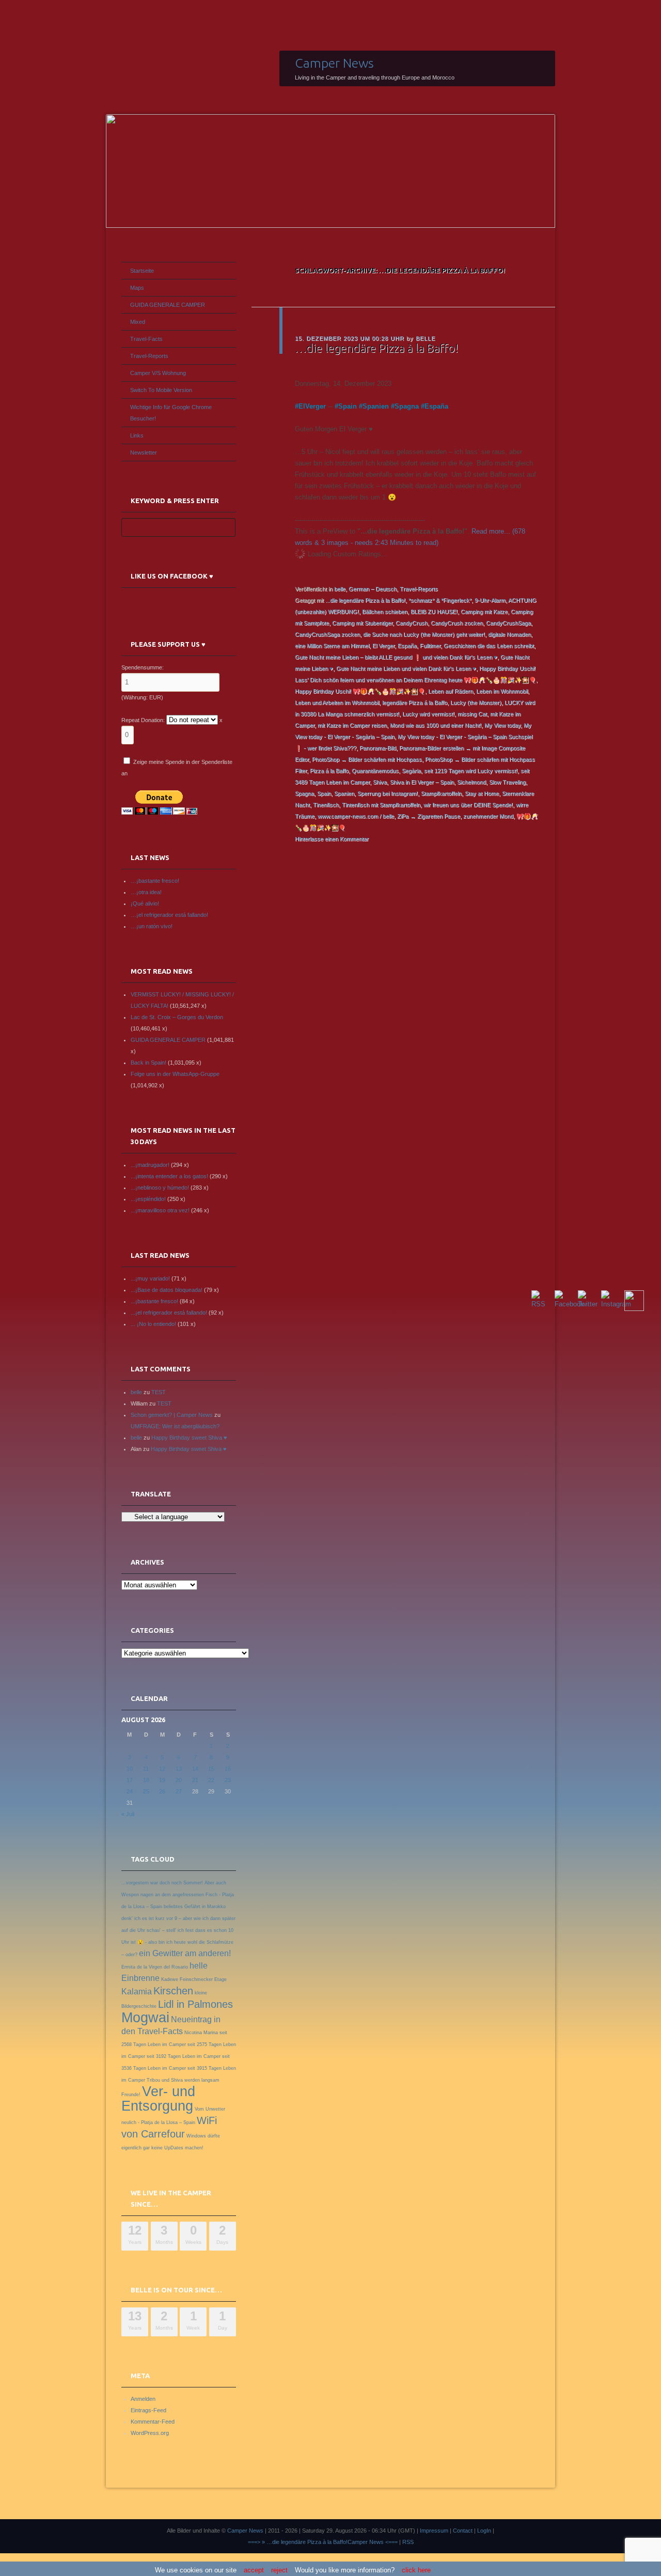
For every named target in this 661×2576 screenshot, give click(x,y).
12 (162, 1769)
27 (179, 1791)
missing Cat (472, 714)
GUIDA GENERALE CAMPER (168, 305)
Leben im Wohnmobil (502, 691)
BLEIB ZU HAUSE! (434, 612)
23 (228, 1780)
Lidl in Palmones (195, 2004)
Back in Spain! (148, 1063)
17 (130, 1780)
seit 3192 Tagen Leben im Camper (184, 2056)
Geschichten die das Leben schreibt (489, 646)
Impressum (434, 2531)
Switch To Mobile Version (161, 390)
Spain (348, 406)
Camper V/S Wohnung (158, 373)
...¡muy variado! (150, 1278)
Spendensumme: (143, 667)
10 (130, 1769)
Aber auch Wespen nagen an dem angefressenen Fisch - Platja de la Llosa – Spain (178, 1895)
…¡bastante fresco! (155, 881)
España (436, 406)
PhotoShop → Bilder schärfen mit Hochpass (367, 759)
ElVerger (312, 406)
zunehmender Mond (488, 816)
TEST (159, 1392)
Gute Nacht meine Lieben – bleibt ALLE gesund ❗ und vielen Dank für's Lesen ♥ (396, 657)
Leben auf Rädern (451, 691)
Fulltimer (430, 646)
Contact (463, 2531)
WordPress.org (150, 2433)
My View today (502, 725)
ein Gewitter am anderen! (185, 1953)
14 (195, 1769)
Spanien (376, 406)
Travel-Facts (146, 339)
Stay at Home (482, 793)
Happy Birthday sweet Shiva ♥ (189, 1438)
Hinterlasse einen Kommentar (332, 839)
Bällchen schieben (385, 612)
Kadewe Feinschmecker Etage (194, 1979)
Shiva (380, 782)
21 (195, 1780)
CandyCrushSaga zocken (327, 634)
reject (279, 2570)
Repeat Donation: (143, 720)
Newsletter (144, 452)
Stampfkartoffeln (441, 793)
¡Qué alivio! (145, 903)
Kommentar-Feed (153, 2422)
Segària (411, 771)
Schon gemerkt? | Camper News (172, 1415)
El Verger (383, 646)
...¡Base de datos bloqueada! (167, 1290)
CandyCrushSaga (508, 623)
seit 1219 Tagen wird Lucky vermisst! (471, 771)
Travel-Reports (419, 589)
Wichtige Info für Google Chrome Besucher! (171, 413)
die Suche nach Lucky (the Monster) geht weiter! (424, 634)
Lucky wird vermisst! (428, 714)
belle (426, 338)
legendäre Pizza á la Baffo (415, 702)
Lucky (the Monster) (476, 702)
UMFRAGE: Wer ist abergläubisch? (175, 1426)
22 (211, 1780)
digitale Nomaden (509, 634)
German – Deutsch (373, 589)
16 (228, 1769)
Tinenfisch (326, 805)
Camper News (334, 63)
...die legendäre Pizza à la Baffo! (365, 600)
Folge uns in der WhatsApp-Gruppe (175, 1074)
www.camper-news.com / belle (356, 816)
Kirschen (173, 1991)
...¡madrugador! (150, 1165)
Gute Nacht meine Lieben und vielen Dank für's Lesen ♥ (406, 668)
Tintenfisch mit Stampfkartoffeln (381, 805)
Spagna (407, 406)
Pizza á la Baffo (329, 771)
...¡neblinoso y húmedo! (160, 1188)
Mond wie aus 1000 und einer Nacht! (436, 725)
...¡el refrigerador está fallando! (169, 1313)
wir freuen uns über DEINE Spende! (468, 805)
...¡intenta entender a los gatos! (169, 1176)
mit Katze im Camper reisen (352, 725)
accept (254, 2570)
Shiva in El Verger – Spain (422, 782)
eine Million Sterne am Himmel (332, 646)
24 (130, 1791)
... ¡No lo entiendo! (153, 1324)
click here (416, 2570)
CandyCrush (412, 623)
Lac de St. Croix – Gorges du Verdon (177, 1017)
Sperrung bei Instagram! (388, 793)
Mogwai (145, 2018)
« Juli (128, 1814)
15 (211, 1769)
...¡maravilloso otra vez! (160, 1210)
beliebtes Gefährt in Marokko (195, 1907)
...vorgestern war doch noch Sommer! (162, 1883)
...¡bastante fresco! (154, 1301)
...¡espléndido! (148, 1199)
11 (146, 1769)
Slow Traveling (507, 782)
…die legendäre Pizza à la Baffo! (376, 348)
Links (137, 435)
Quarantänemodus (375, 771)
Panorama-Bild (378, 748)
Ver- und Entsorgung (158, 2099)
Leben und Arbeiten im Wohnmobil (337, 702)
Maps (137, 288)
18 (146, 1780)
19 (162, 1780)
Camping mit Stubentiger (362, 623)
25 (146, 1791)
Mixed (138, 322)
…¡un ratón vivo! (152, 926)
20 (179, 1780)
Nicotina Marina (201, 2033)
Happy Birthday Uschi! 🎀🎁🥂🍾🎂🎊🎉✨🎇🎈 (360, 691)
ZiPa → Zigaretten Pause (429, 816)
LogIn (484, 2531)
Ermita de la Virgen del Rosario (155, 1967)
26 (162, 1791)
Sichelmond (471, 782)
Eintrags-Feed (148, 2410)
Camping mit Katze (484, 612)
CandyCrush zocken (457, 623)
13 (179, 1769)
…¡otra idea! (146, 892)
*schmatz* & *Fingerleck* (440, 600)
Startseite (142, 271)
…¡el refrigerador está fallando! (169, 915)
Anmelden (143, 2399)
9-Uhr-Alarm (490, 600)
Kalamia (137, 1992)
